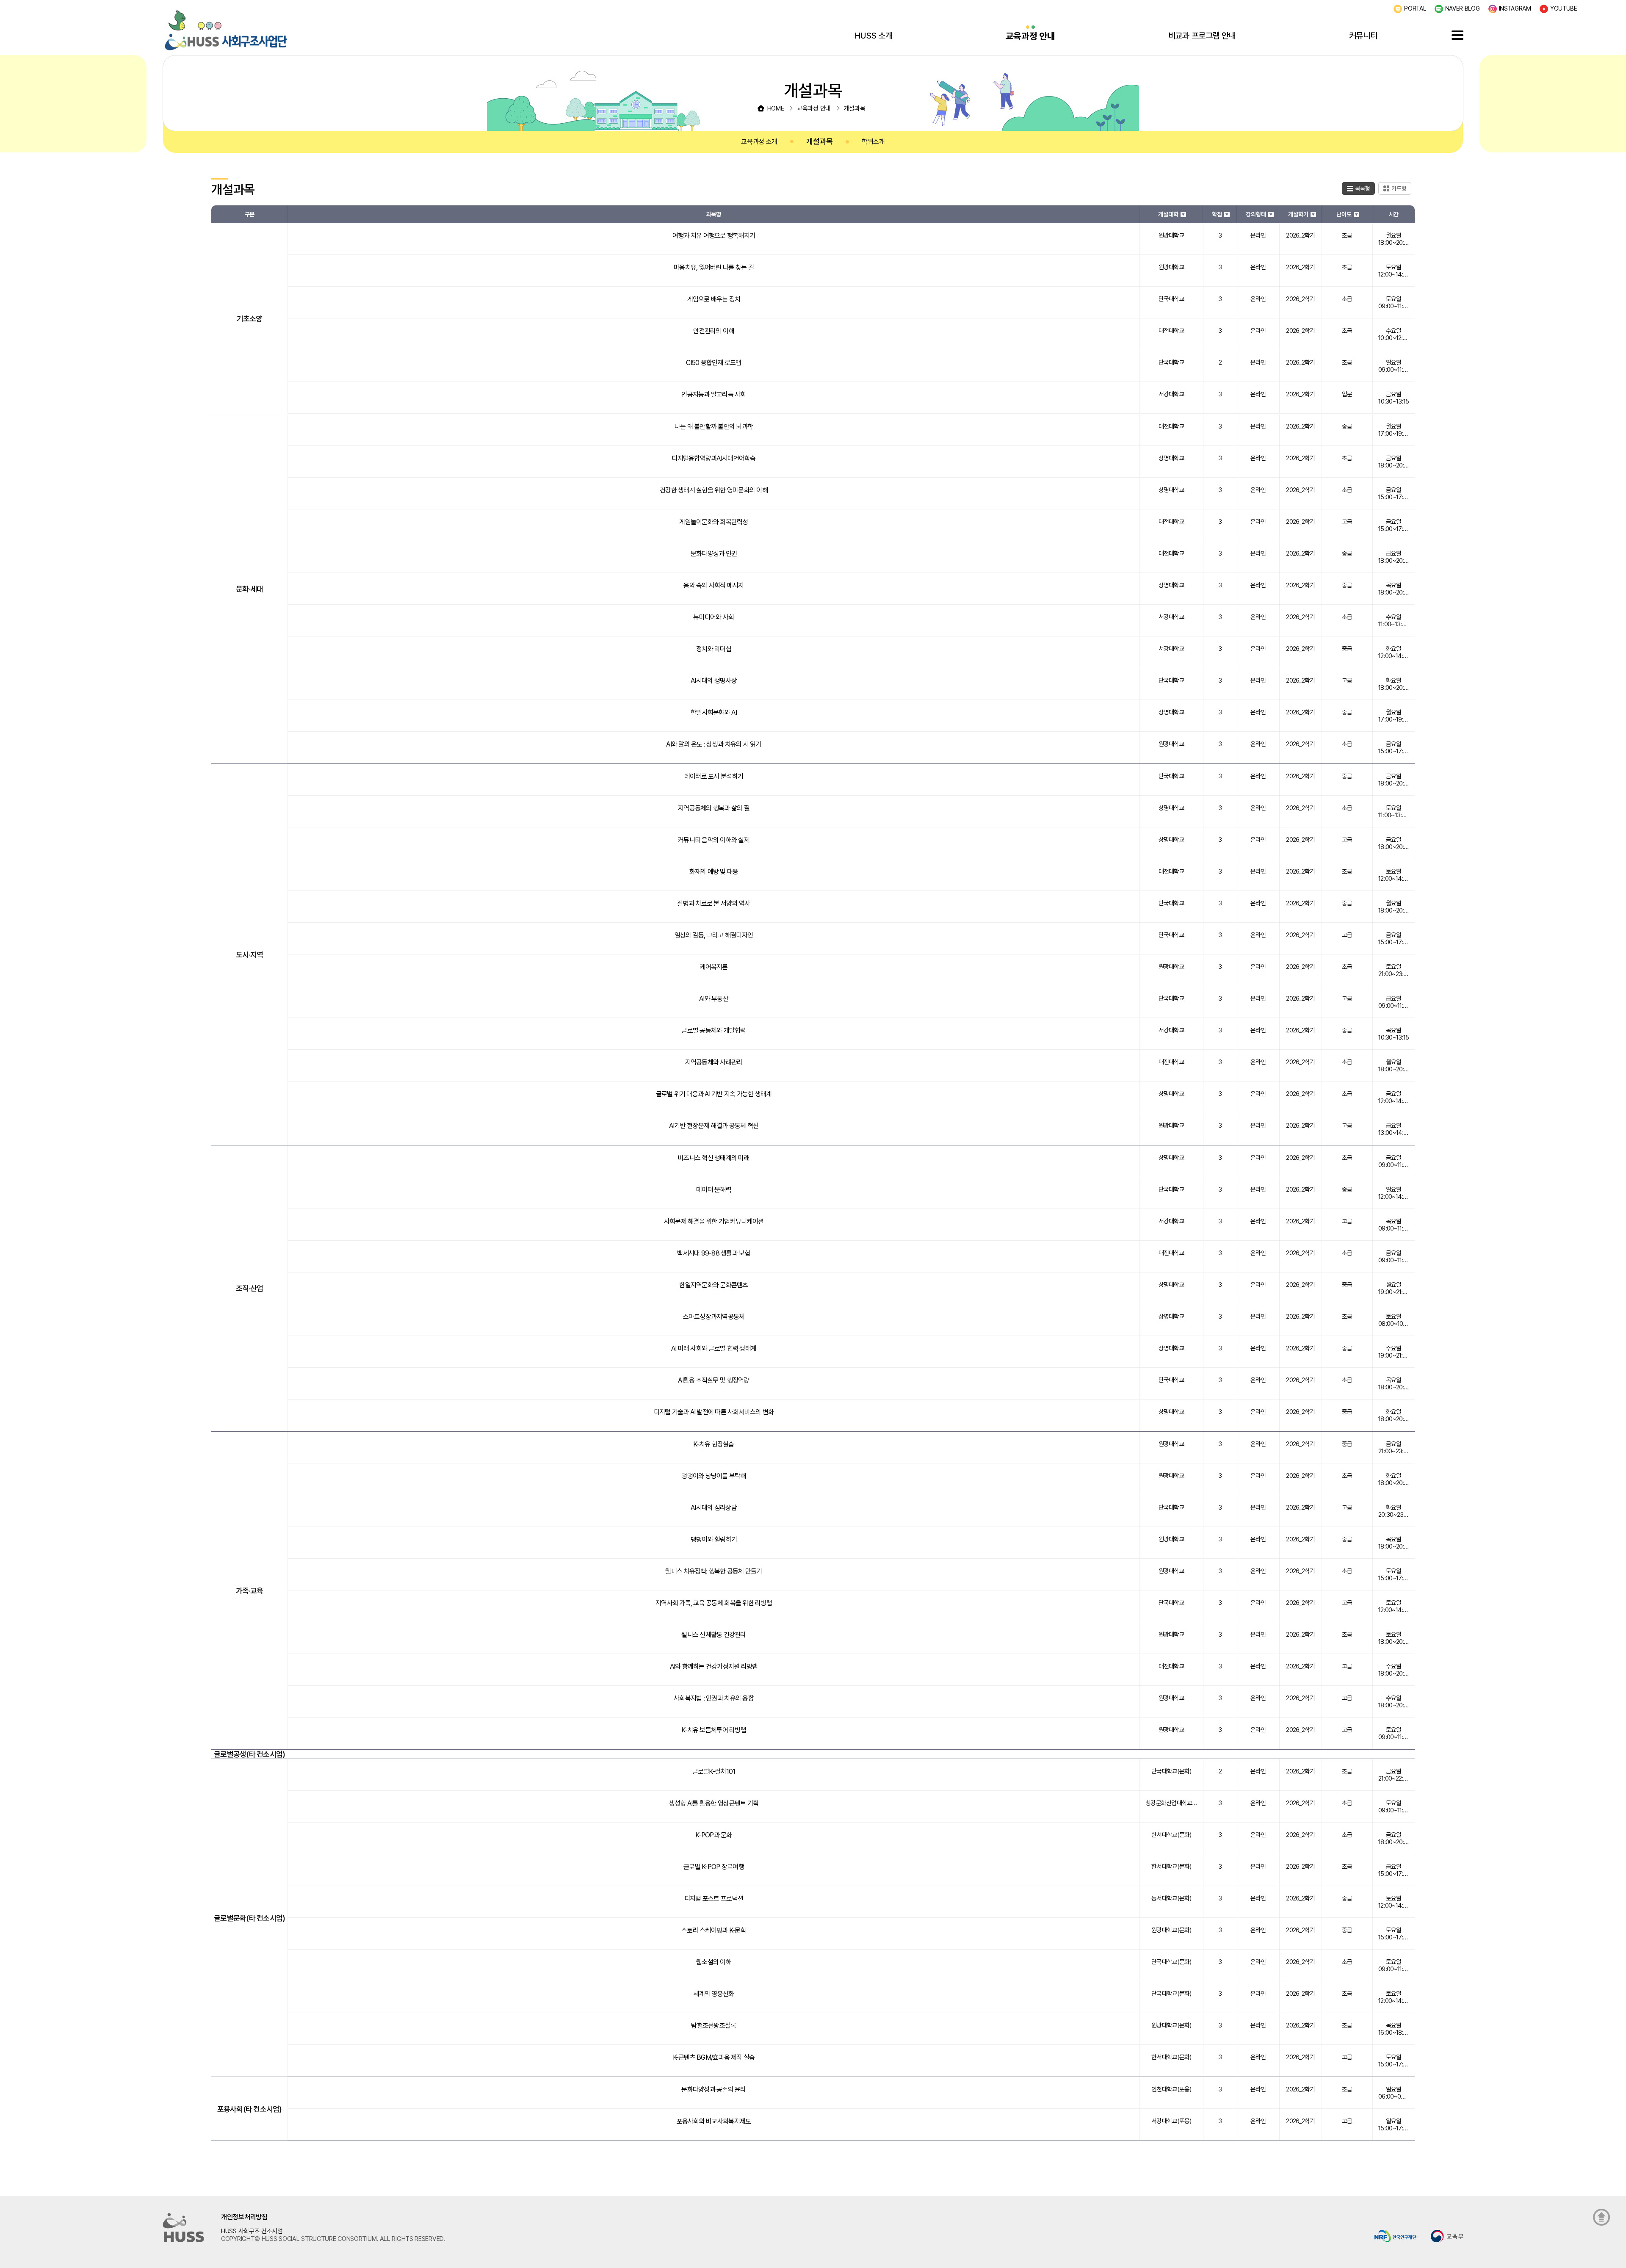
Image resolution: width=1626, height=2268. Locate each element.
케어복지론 (713, 967)
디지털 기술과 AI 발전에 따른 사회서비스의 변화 (714, 1412)
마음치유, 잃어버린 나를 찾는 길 (714, 267)
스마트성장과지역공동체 (714, 1317)
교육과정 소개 (759, 142)
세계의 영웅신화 (713, 1994)
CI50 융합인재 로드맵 (713, 363)
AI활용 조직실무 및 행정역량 (713, 1380)
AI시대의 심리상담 (714, 1508)
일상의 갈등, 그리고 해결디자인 (714, 935)
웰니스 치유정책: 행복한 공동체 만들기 (713, 1571)
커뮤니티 (1363, 36)
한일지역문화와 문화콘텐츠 (713, 1285)
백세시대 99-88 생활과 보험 (713, 1253)
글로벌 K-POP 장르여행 (714, 1867)
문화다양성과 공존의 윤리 (713, 2090)
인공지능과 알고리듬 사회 (713, 394)
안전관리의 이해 (713, 331)
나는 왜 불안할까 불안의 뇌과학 (714, 427)
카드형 (1399, 188)
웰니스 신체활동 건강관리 (713, 1635)
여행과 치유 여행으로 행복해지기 (714, 236)
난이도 (1344, 214)
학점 (1217, 214)
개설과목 (820, 141)
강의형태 (1256, 214)
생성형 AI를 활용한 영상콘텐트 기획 (714, 1803)
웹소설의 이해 (714, 1962)
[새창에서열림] (1395, 2236)
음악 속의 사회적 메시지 (713, 585)
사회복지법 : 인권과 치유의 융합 (714, 1698)
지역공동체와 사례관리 (714, 1062)
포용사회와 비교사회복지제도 (714, 2121)
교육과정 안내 (1030, 36)
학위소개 (873, 142)
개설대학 (1168, 214)
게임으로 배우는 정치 (714, 299)
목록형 (1363, 188)
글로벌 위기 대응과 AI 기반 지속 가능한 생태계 (714, 1094)
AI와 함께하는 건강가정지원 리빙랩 (714, 1666)
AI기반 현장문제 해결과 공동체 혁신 (714, 1126)
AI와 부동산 (714, 999)
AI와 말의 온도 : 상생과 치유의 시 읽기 (713, 744)
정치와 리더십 (714, 649)
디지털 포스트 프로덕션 (714, 1899)
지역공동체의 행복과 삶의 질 (714, 808)
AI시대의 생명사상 (714, 681)
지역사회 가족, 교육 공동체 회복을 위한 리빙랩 (714, 1603)
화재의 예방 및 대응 (714, 872)
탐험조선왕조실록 (713, 2026)
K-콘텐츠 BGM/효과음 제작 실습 (714, 2057)
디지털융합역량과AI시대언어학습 (713, 458)
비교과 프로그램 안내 (1202, 36)
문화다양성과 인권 (714, 554)
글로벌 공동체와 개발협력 (713, 1030)
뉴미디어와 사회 (713, 617)
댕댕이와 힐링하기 (714, 1539)
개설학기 (1298, 214)
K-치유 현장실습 (713, 1444)
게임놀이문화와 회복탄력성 (713, 522)
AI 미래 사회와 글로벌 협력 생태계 (714, 1348)
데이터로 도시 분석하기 (714, 776)
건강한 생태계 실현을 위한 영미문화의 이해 (714, 490)
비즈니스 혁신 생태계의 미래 (714, 1158)
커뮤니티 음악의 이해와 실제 (714, 840)
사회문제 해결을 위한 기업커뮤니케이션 (714, 1221)
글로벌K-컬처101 (714, 1772)
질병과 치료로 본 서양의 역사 (713, 903)
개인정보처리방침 (244, 2217)
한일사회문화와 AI (714, 712)
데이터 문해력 (714, 1190)
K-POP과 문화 (713, 1835)
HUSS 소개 (874, 36)
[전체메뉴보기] (1457, 35)
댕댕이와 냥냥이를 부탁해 (713, 1476)
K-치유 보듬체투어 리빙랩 (714, 1730)
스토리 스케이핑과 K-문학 (714, 1930)
